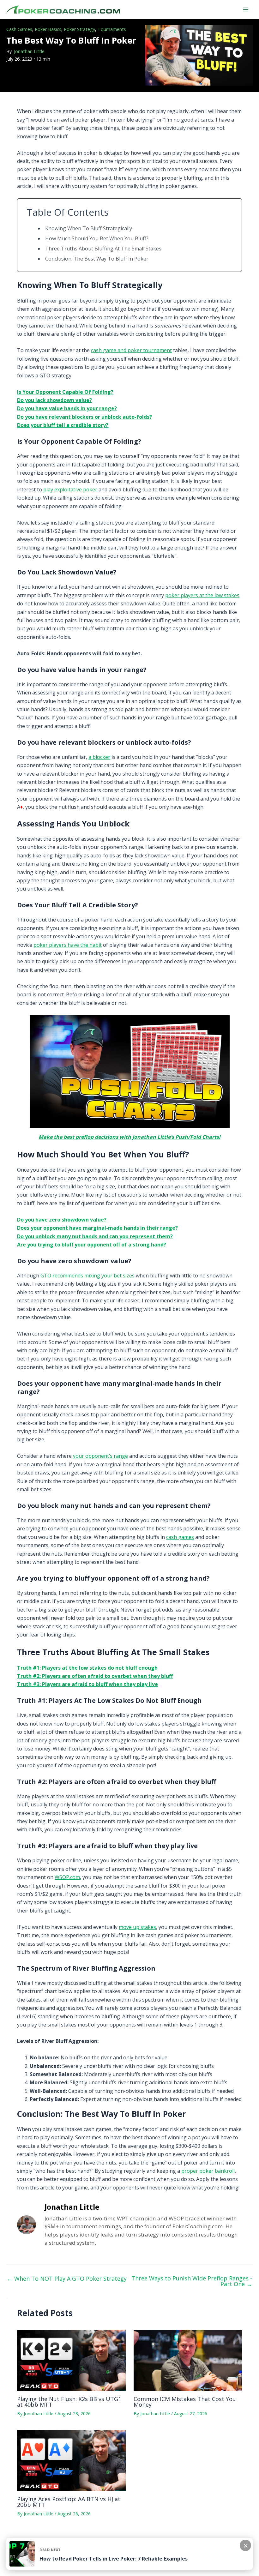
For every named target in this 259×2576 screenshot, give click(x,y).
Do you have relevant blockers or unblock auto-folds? (84, 417)
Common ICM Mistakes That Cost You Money (185, 2402)
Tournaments (112, 29)
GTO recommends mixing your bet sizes (87, 1276)
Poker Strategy (79, 29)
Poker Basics (48, 29)
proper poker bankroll (208, 2171)
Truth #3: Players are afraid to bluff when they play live (87, 1684)
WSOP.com (67, 1877)
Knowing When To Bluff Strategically (89, 228)
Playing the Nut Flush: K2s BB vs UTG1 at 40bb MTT (69, 2402)
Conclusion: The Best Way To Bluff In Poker (97, 259)
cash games (180, 1537)
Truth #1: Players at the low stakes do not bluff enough (87, 1668)
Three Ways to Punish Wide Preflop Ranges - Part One (192, 2281)
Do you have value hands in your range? (67, 408)
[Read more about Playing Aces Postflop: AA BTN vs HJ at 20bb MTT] (71, 2460)
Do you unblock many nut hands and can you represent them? (95, 1236)
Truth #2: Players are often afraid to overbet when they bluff (95, 1676)
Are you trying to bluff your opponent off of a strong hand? (92, 1245)
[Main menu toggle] (246, 9)
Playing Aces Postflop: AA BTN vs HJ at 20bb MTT (69, 2502)
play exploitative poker (70, 489)
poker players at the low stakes (202, 595)
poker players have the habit (68, 945)
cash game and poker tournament (131, 350)
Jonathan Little (29, 51)
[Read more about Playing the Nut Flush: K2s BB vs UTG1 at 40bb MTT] (71, 2360)
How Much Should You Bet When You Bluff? (97, 238)
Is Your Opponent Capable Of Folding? (65, 392)
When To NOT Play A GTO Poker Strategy (67, 2279)
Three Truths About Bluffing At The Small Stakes (103, 249)
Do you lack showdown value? (54, 400)
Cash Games (19, 29)
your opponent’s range (100, 1456)
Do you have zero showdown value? (62, 1220)
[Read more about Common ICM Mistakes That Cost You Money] (188, 2360)
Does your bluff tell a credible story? (63, 425)
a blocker (99, 757)
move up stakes (137, 1927)
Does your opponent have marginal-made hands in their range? (97, 1228)
